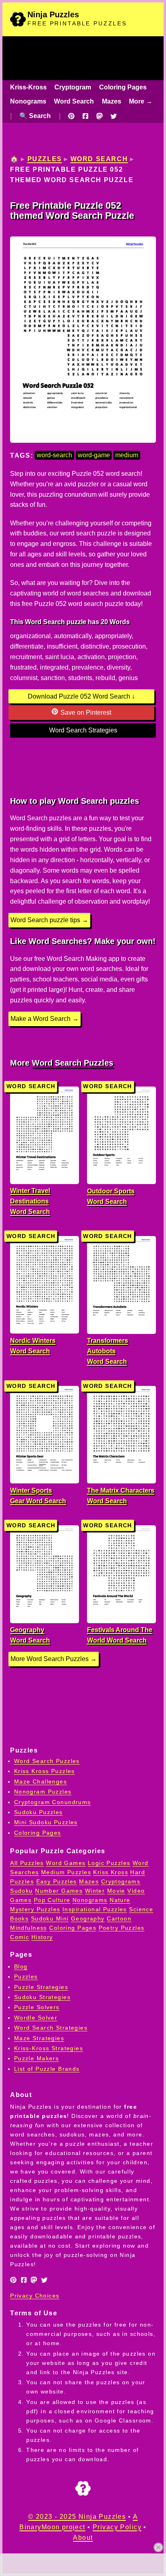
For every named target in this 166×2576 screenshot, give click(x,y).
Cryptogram (73, 87)
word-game (94, 455)
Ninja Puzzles (53, 15)
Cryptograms (121, 1881)
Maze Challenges (40, 1782)
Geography (88, 1919)
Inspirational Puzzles (95, 1909)
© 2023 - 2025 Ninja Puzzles (77, 2517)
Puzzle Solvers (37, 2007)
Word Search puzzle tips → (49, 920)
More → (141, 101)
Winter (95, 1891)
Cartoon (119, 1919)
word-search (54, 455)
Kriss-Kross (28, 87)
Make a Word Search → (45, 1019)
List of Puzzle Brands (47, 2069)
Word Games (66, 1863)
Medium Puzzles (66, 1872)
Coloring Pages (123, 87)
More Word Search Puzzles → (54, 1659)
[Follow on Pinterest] (71, 116)
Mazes (112, 101)
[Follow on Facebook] (85, 116)
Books (19, 1919)
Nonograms (28, 101)
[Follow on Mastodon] (100, 116)
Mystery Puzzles (35, 1909)
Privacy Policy (117, 2527)
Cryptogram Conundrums (53, 1802)
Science (141, 1909)
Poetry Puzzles (122, 1928)
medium (127, 455)
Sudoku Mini (50, 1919)
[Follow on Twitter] (114, 116)
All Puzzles (27, 1863)
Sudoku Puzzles (38, 1812)
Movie (116, 1891)
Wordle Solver (36, 2018)
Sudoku (22, 1891)
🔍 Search (35, 116)
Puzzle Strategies (41, 1987)
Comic (20, 1937)
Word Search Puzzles (73, 1063)
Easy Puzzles (57, 1881)
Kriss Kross (111, 1872)
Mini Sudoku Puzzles (46, 1822)
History (42, 1937)
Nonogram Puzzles (43, 1792)
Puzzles (45, 159)
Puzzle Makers (37, 2058)
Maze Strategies (39, 2038)
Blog (21, 1966)
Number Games (59, 1891)
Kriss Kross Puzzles (45, 1771)
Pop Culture (52, 1900)
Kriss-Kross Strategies (49, 2048)
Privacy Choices (35, 2296)
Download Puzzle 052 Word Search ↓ (81, 696)
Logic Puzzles (109, 1863)
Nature (120, 1900)
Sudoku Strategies (42, 1997)
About (83, 2538)
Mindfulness (29, 1928)
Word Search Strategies (83, 730)
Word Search (74, 101)
